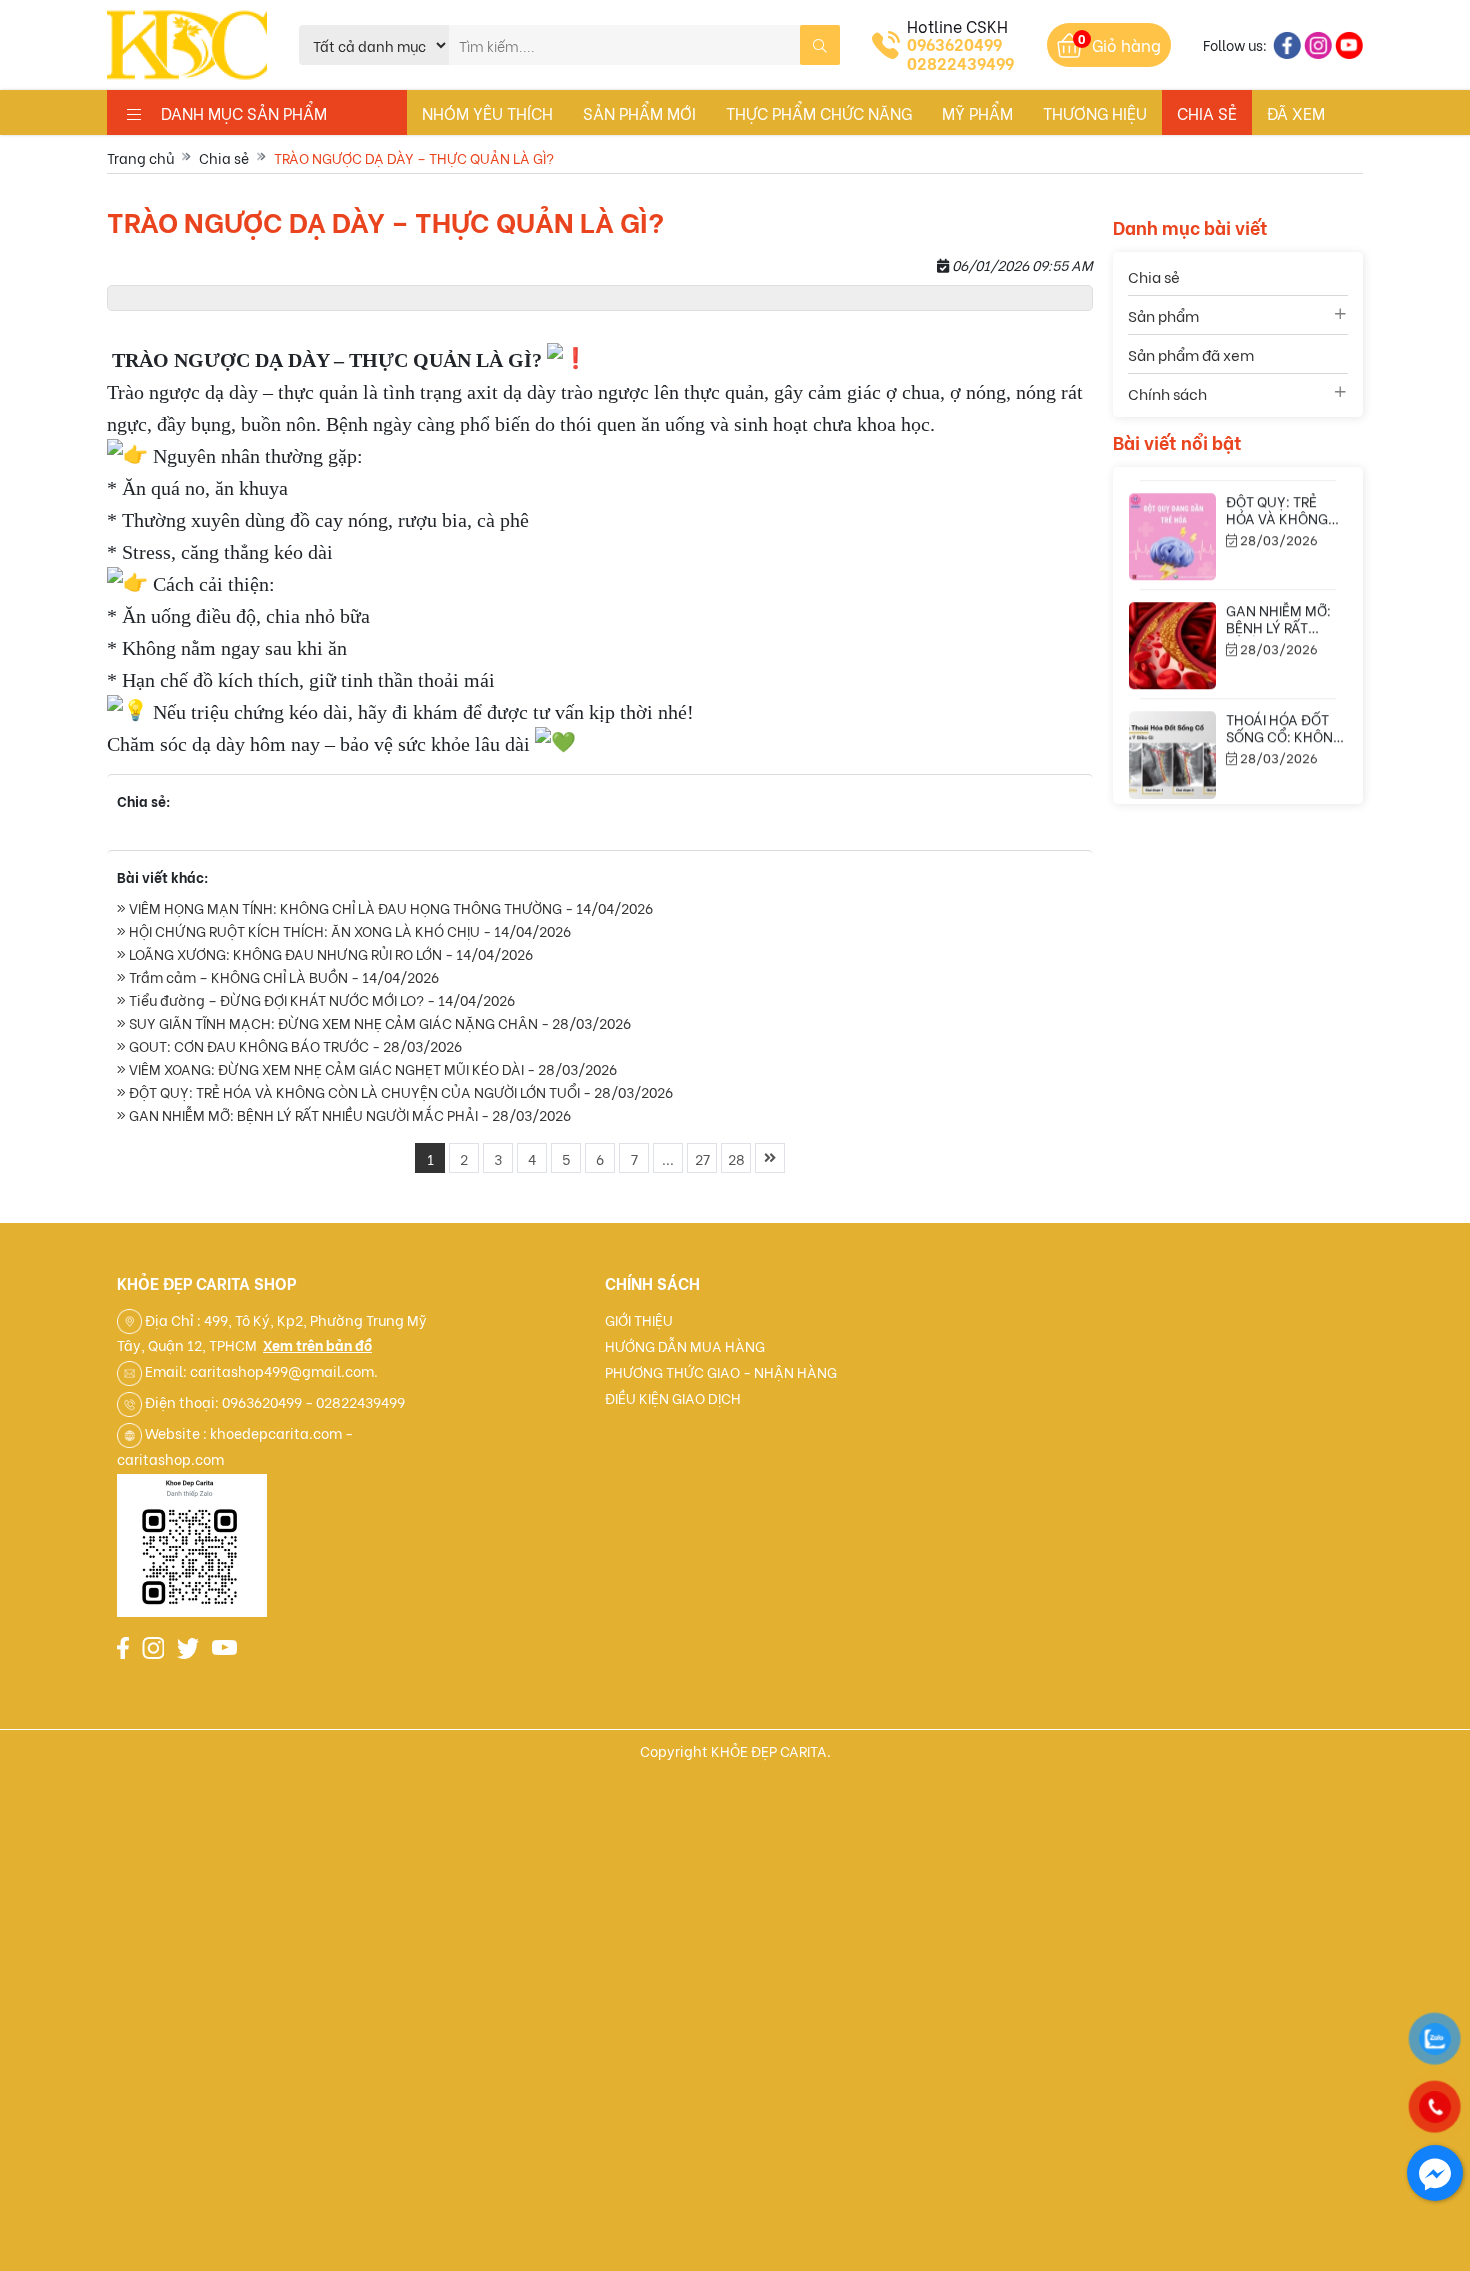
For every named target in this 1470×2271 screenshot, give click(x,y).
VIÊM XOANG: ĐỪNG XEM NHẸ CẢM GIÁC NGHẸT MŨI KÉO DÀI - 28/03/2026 (371, 1068)
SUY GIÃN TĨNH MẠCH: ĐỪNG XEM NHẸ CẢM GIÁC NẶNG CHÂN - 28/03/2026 (378, 1022)
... (668, 1158)
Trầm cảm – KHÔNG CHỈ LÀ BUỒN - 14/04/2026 (282, 976)
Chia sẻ (1207, 112)
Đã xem (1296, 112)
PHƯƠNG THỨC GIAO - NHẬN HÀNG (721, 1371)
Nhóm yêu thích (487, 112)
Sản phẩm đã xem (1191, 354)
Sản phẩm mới (639, 112)
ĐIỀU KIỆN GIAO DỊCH (673, 1397)
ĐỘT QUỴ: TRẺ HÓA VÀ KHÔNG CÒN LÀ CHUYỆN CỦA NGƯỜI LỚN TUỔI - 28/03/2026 (399, 1091)
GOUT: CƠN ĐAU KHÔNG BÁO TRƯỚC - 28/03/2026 (294, 1045)
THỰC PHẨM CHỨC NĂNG (819, 112)
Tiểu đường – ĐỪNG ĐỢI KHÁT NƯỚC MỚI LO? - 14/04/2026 (320, 999)
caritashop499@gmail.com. (284, 1370)
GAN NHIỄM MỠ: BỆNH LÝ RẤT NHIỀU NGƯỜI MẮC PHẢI (1278, 626)
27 (702, 1158)
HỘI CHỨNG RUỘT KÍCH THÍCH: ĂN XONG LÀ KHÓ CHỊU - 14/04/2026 (348, 930)
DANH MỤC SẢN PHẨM (234, 112)
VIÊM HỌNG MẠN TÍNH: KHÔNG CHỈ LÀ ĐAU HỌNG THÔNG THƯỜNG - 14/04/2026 (389, 907)
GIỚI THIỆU (639, 1319)
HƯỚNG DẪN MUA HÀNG (685, 1345)
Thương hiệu (1095, 112)
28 (736, 1158)
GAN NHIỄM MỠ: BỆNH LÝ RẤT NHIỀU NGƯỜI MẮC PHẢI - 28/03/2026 (348, 1114)
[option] (1238, 528)
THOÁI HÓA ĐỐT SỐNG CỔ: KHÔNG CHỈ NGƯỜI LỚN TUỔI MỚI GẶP (1284, 735)
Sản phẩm (1163, 315)
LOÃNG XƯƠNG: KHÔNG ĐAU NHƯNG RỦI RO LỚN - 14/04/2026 (329, 953)
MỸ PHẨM (977, 112)
